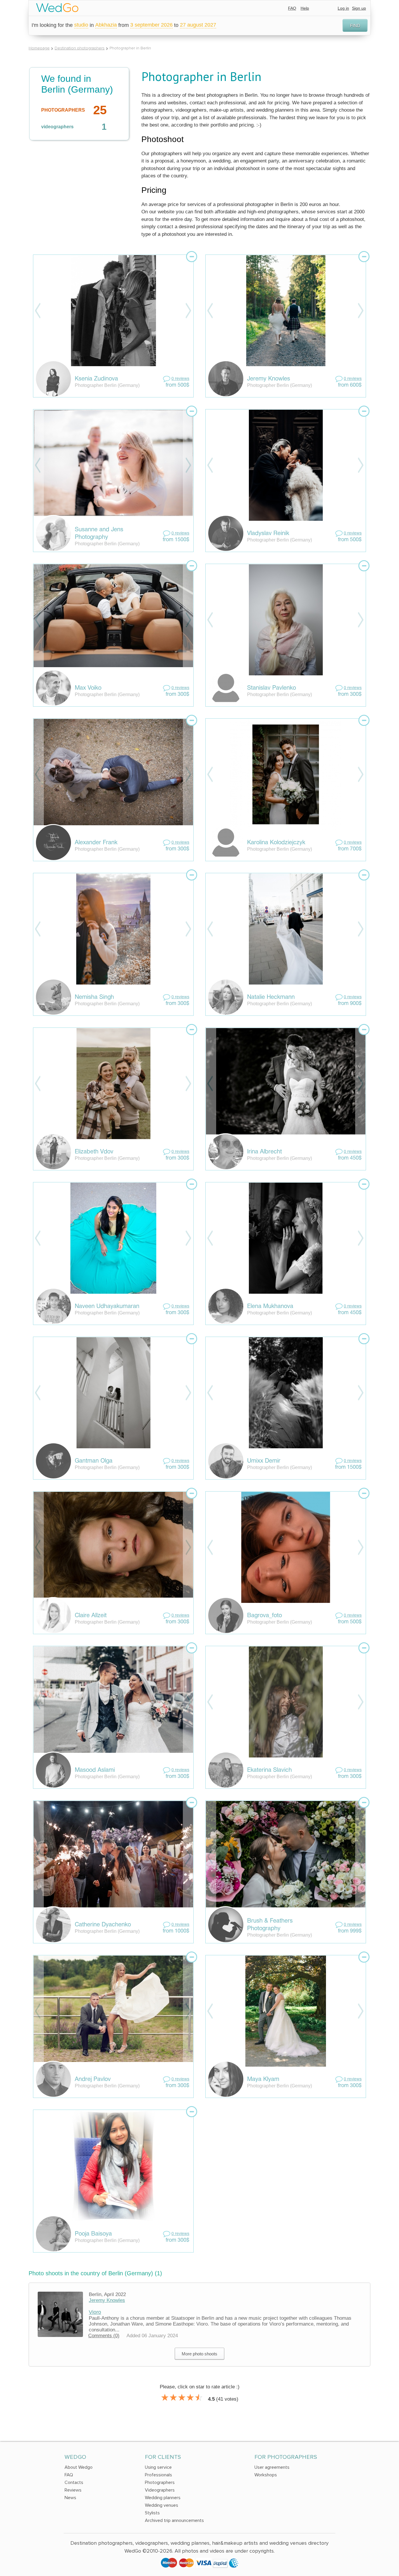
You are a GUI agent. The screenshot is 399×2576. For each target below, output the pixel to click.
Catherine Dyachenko (103, 1925)
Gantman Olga (94, 1461)
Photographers (160, 2482)
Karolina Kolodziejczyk (276, 843)
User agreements (272, 2467)
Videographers (160, 2490)
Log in (343, 8)
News (70, 2498)
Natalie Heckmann (271, 997)
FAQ (292, 8)
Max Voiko (88, 688)
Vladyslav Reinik (268, 534)
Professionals (158, 2475)
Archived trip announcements (174, 2520)
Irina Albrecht (264, 1152)
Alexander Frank (96, 843)
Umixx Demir (264, 1461)
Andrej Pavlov (93, 2080)
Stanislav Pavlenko (272, 688)
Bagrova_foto (264, 1616)
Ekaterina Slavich (269, 1770)
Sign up (359, 8)
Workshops (266, 2475)
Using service (158, 2467)
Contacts (74, 2482)
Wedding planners (163, 2498)
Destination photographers (80, 48)
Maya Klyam (263, 2080)
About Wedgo (79, 2467)
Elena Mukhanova (270, 1307)
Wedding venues (162, 2505)
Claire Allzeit (91, 1616)
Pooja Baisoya (93, 2234)
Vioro (95, 2312)
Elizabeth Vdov (94, 1152)
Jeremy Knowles (269, 379)
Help (305, 8)
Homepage (39, 48)
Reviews (73, 2490)
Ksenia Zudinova (96, 379)
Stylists (152, 2513)
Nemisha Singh (94, 997)
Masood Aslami (95, 1770)
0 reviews (180, 379)
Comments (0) (104, 2336)
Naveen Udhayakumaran (107, 1307)
